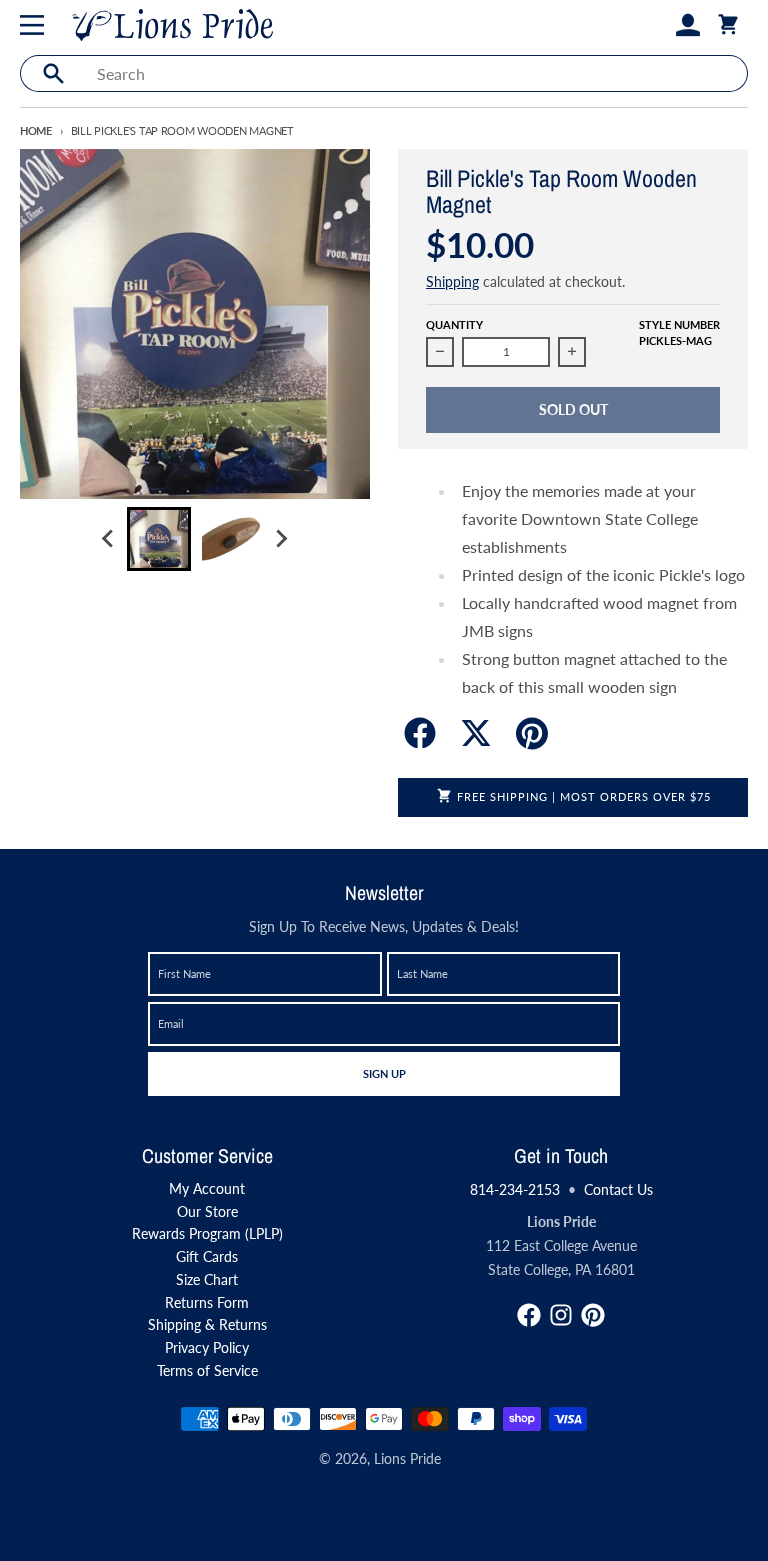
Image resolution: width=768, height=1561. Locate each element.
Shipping (452, 281)
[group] (159, 539)
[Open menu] (36, 25)
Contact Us (618, 1189)
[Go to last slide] (109, 539)
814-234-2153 (515, 1189)
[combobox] (416, 73)
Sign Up (384, 1073)
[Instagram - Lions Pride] (561, 1315)
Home (36, 130)
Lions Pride (407, 1458)
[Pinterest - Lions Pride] (593, 1315)
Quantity (454, 324)
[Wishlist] (656, 25)
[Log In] (688, 25)
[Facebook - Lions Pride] (529, 1315)
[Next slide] (281, 539)
